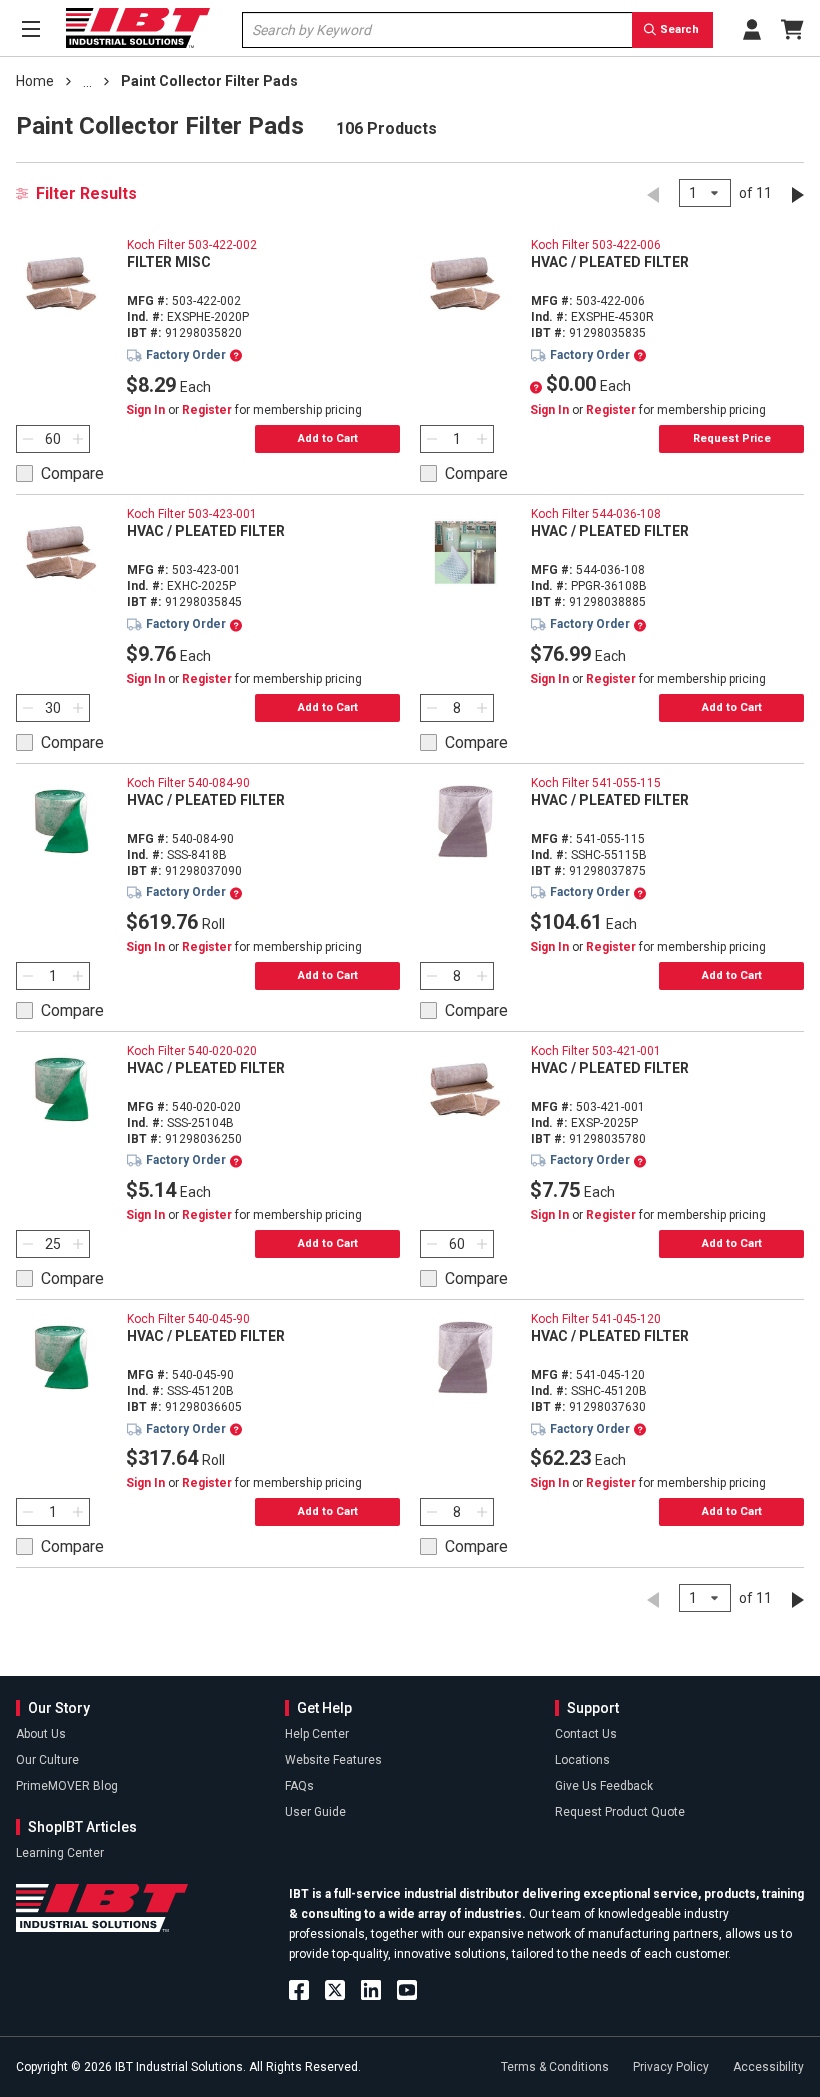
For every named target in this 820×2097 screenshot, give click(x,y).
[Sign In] (752, 29)
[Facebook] (299, 1990)
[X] (335, 1990)
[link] (87, 82)
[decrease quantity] (25, 439)
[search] (672, 30)
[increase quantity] (81, 439)
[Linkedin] (371, 1990)
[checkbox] (60, 473)
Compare (72, 473)
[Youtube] (407, 1990)
